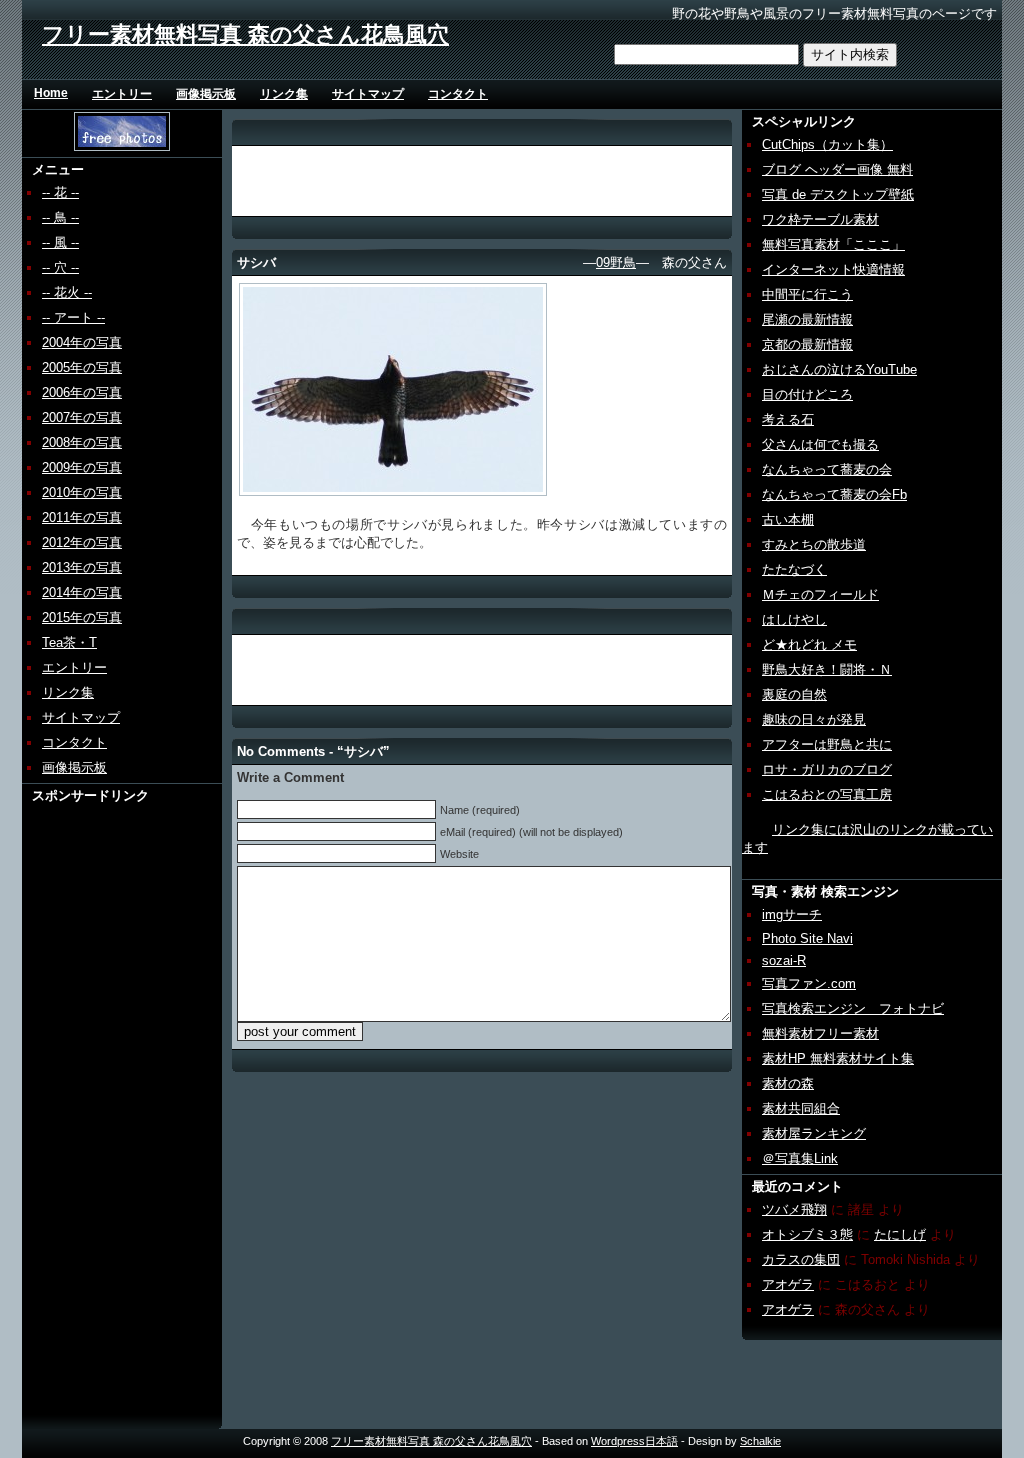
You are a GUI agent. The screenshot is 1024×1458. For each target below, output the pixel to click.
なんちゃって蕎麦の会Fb (834, 494)
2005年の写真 (82, 367)
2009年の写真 (82, 467)
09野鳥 (616, 262)
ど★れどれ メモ (809, 644)
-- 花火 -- (67, 292)
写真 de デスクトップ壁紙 (838, 194)
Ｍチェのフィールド (820, 594)
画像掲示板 (206, 94)
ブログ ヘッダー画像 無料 (837, 169)
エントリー (122, 94)
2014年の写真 (82, 592)
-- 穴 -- (60, 267)
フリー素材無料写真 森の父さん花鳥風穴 (245, 34)
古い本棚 (788, 519)
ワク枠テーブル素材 (820, 219)
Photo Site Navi (807, 938)
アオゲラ (788, 1284)
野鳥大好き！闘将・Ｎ (827, 669)
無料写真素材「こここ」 (833, 244)
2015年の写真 (82, 617)
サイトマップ (368, 94)
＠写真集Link (800, 1158)
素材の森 (788, 1083)
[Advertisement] (99, 1105)
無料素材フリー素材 (820, 1033)
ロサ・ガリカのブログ (827, 769)
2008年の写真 (82, 442)
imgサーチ (792, 914)
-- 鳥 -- (60, 217)
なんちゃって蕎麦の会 (827, 469)
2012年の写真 (82, 542)
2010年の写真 (82, 492)
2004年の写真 (82, 342)
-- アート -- (73, 317)
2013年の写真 (82, 567)
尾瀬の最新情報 (807, 319)
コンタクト (458, 94)
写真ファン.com (809, 983)
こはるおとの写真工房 (827, 794)
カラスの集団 (801, 1259)
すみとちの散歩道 (814, 544)
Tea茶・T (69, 642)
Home (51, 93)
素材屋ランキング (814, 1133)
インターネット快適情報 (833, 269)
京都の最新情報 (807, 344)
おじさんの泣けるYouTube (839, 369)
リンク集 (284, 94)
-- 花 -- (60, 192)
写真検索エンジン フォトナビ (853, 1008)
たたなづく (794, 569)
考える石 (788, 419)
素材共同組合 (801, 1108)
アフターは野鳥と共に (827, 744)
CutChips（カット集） (827, 144)
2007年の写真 (82, 417)
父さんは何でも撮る (820, 444)
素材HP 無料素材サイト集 (838, 1058)
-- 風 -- (60, 242)
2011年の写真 (82, 517)
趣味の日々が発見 (814, 719)
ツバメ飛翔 (794, 1209)
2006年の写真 (82, 392)
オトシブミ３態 (807, 1234)
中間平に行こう (807, 294)
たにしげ (900, 1234)
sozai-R (784, 960)
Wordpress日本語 (634, 1441)
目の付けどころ (807, 394)
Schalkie (760, 1441)
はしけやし (794, 619)
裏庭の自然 (794, 694)
